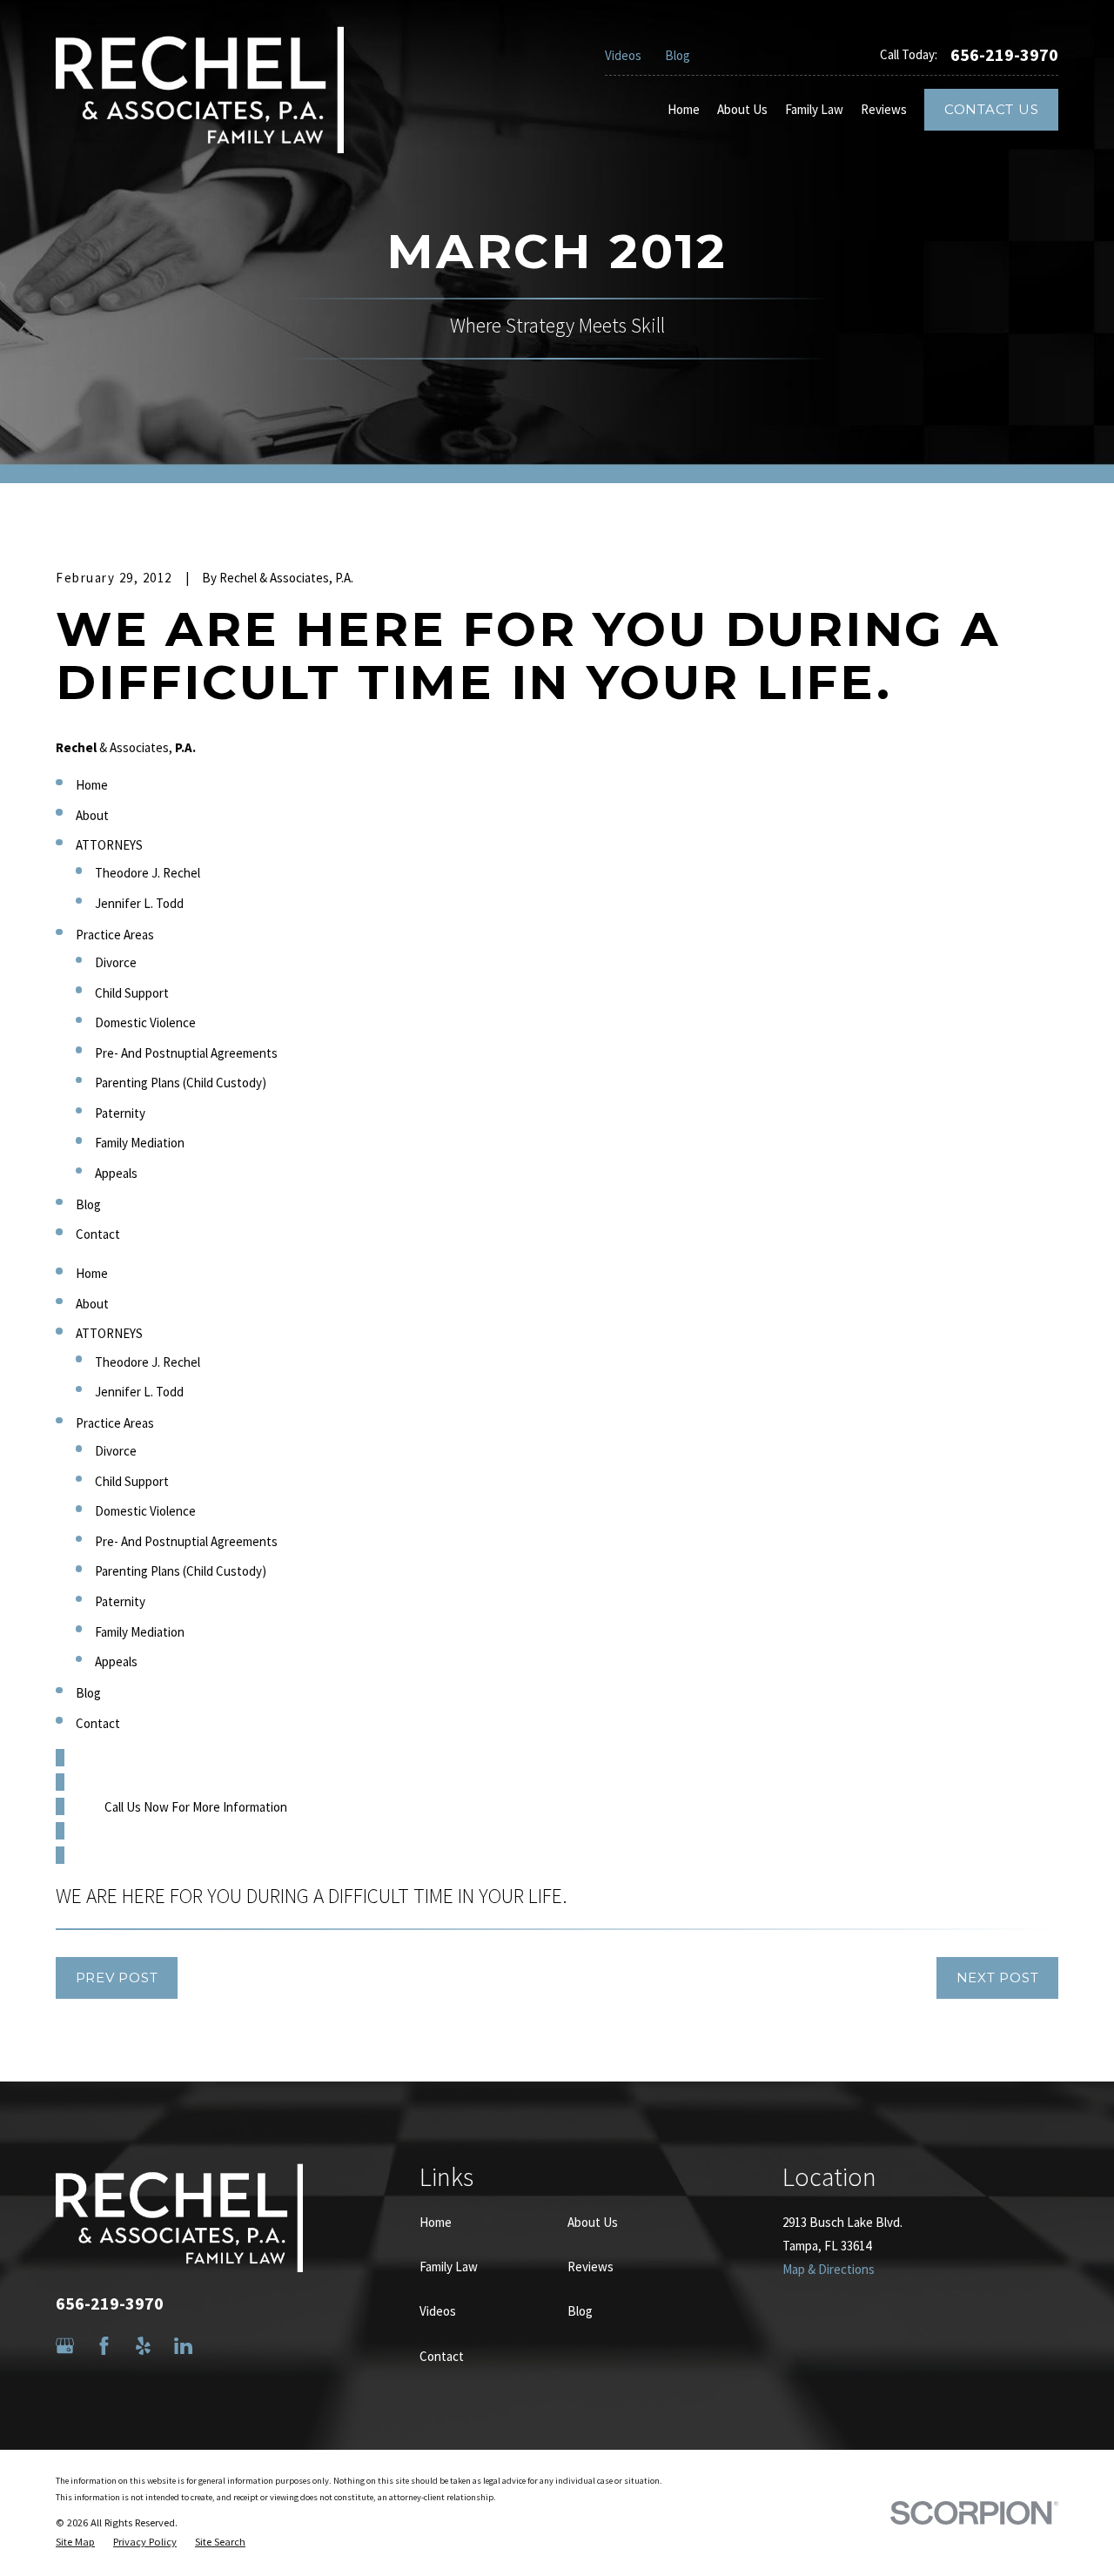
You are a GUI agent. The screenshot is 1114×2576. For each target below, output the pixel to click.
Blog (678, 55)
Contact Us (992, 109)
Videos (623, 55)
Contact (442, 2356)
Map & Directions (829, 2269)
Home (436, 2222)
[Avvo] (222, 2346)
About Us (593, 2222)
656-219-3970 (1004, 55)
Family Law (449, 2267)
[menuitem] (75, 2542)
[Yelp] (143, 2346)
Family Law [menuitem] (814, 109)
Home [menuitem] (684, 109)
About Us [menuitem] (742, 109)
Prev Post (117, 1977)
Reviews (591, 2267)
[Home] (200, 90)
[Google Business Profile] (65, 2346)
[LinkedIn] (183, 2346)
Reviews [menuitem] (884, 109)
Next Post (998, 1977)
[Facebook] (104, 2346)
